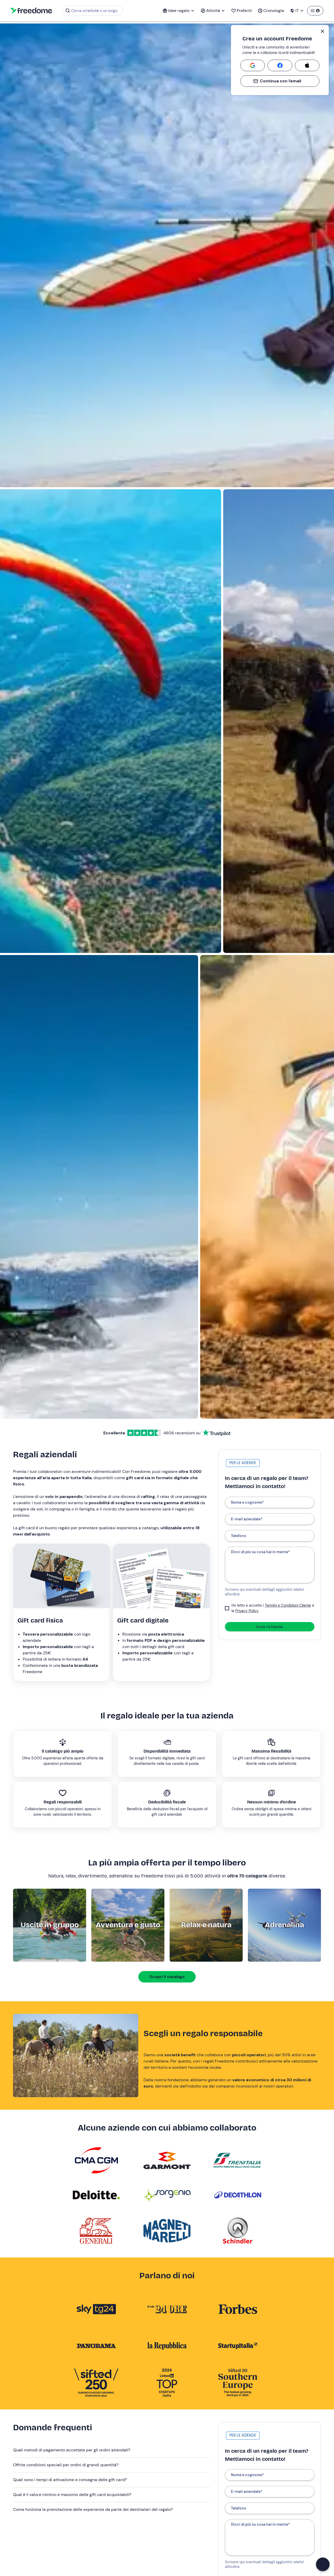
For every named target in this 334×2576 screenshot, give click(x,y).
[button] (112, 2450)
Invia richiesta (270, 1627)
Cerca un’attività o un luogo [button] (94, 11)
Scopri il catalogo (167, 1977)
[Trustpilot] (217, 1433)
